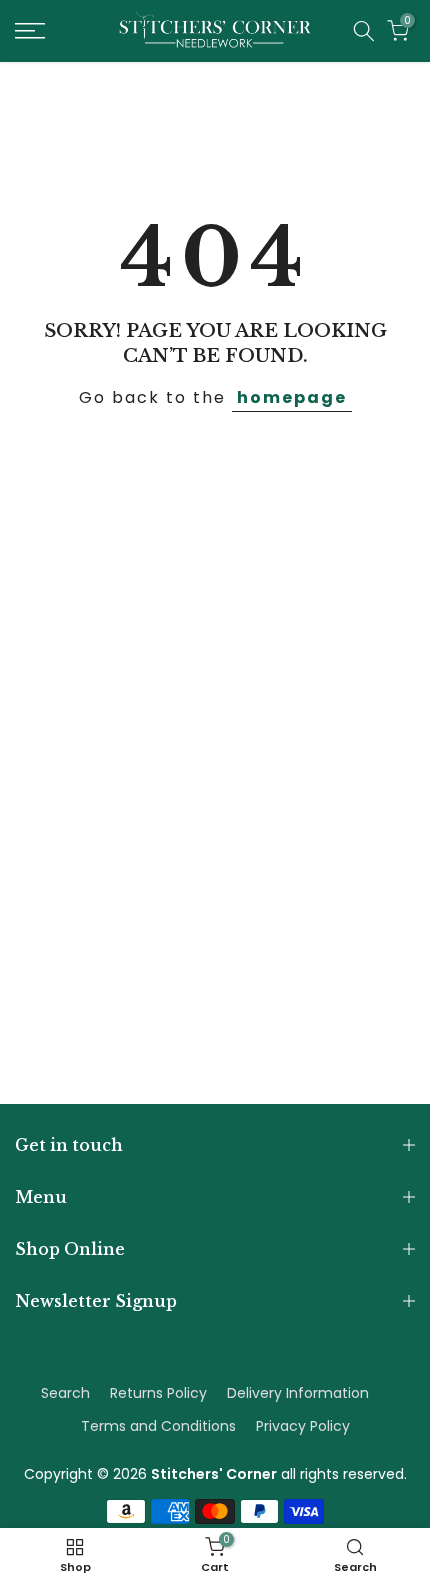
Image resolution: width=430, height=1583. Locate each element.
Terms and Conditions (158, 1426)
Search (65, 1393)
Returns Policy (158, 1393)
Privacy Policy (303, 1426)
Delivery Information (298, 1393)
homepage (292, 397)
